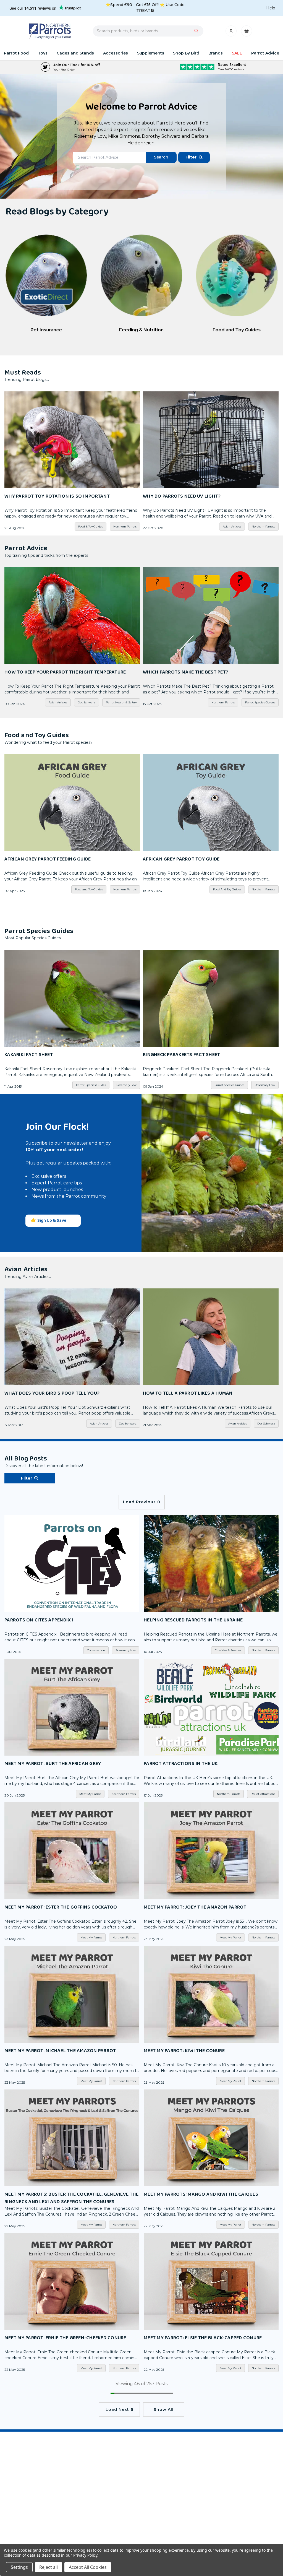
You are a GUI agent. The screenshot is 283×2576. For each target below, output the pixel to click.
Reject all (49, 2567)
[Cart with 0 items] (247, 33)
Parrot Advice (265, 53)
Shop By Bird (186, 53)
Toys (43, 53)
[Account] (231, 33)
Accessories (116, 53)
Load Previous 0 (142, 1502)
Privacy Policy (85, 2555)
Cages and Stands (75, 53)
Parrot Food (16, 53)
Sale (237, 53)
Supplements (151, 53)
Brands (216, 53)
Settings (19, 2567)
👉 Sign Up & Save (49, 1221)
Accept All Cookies (88, 2567)
